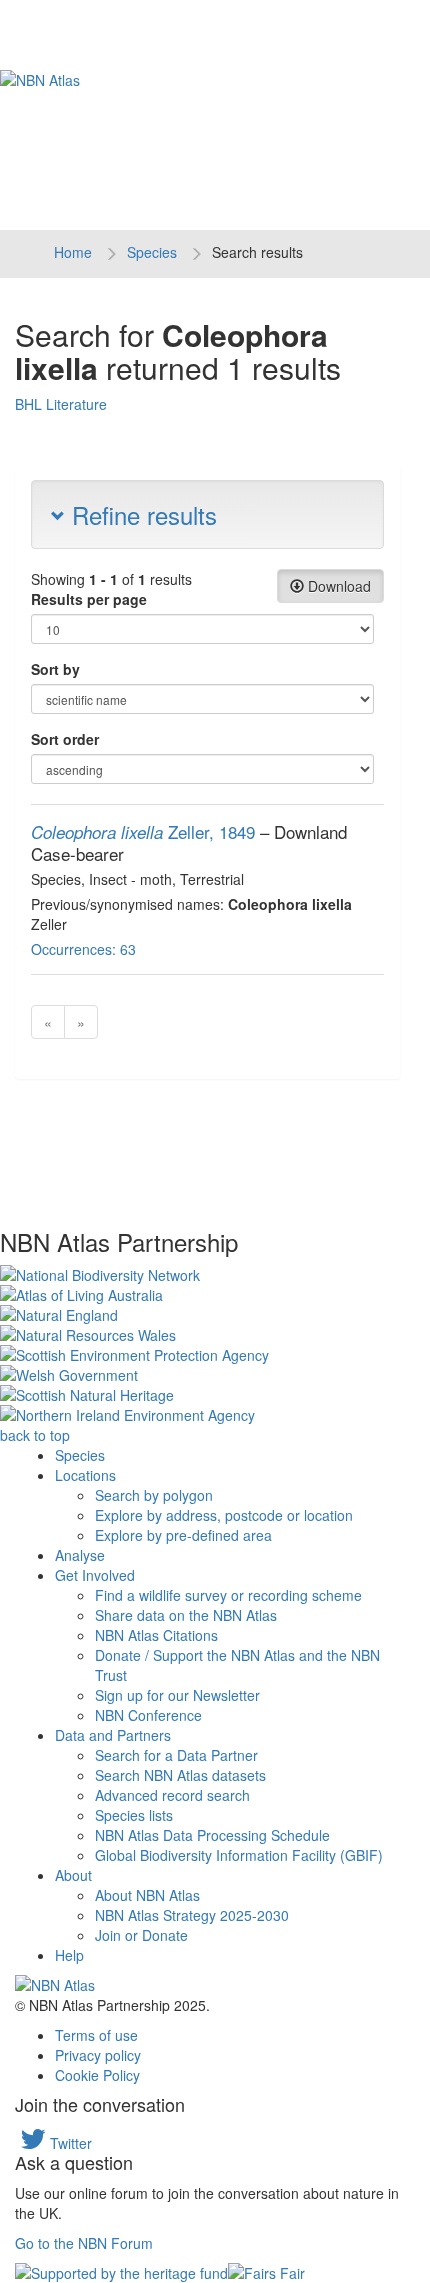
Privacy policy (98, 2055)
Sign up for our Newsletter (177, 1695)
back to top (35, 1435)
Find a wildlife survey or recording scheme (228, 1595)
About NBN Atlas (147, 1895)
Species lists (134, 1815)
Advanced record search (172, 1795)
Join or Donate (141, 1935)
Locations (85, 1475)
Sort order (65, 739)
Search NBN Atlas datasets (180, 1775)
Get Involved (95, 1575)
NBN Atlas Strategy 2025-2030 (192, 1915)
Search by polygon (154, 1495)
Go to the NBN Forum (84, 2243)
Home (73, 252)
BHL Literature (61, 404)
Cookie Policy (97, 2075)
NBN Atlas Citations (156, 1635)
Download (337, 586)
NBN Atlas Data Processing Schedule (212, 1835)
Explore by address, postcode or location (224, 1515)
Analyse (80, 1555)
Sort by (55, 669)
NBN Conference (148, 1715)
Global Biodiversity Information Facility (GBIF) (239, 1855)
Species (152, 252)
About (73, 1875)
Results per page (89, 599)
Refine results (141, 514)
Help (69, 1955)
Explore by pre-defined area (183, 1535)
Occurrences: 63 (83, 949)
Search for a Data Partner (176, 1755)
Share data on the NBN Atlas (186, 1615)
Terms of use (96, 2035)
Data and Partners (113, 1735)
